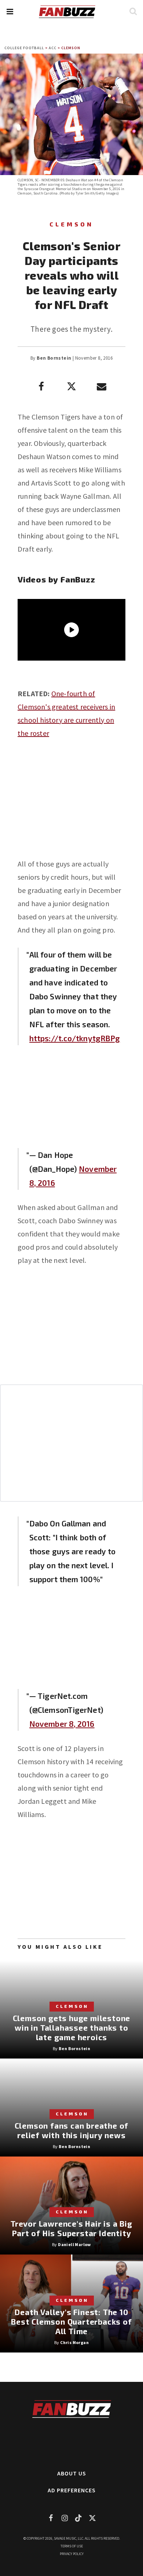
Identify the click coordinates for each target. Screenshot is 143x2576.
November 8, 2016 (62, 1724)
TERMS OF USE (72, 2546)
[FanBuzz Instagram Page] (65, 2518)
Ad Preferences (72, 2490)
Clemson (71, 48)
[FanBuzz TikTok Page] (78, 2518)
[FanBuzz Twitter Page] (92, 2518)
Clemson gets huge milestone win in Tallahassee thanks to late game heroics (72, 2028)
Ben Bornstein (54, 358)
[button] (10, 12)
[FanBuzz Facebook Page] (51, 2518)
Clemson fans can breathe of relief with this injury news (72, 2130)
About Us (72, 2473)
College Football (24, 48)
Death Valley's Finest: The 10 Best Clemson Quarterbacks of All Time (71, 2321)
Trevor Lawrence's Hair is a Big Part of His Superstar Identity (71, 2228)
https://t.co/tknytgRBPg (75, 1038)
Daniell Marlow (74, 2244)
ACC (53, 48)
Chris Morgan (74, 2342)
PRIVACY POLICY (72, 2554)
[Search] (133, 11)
